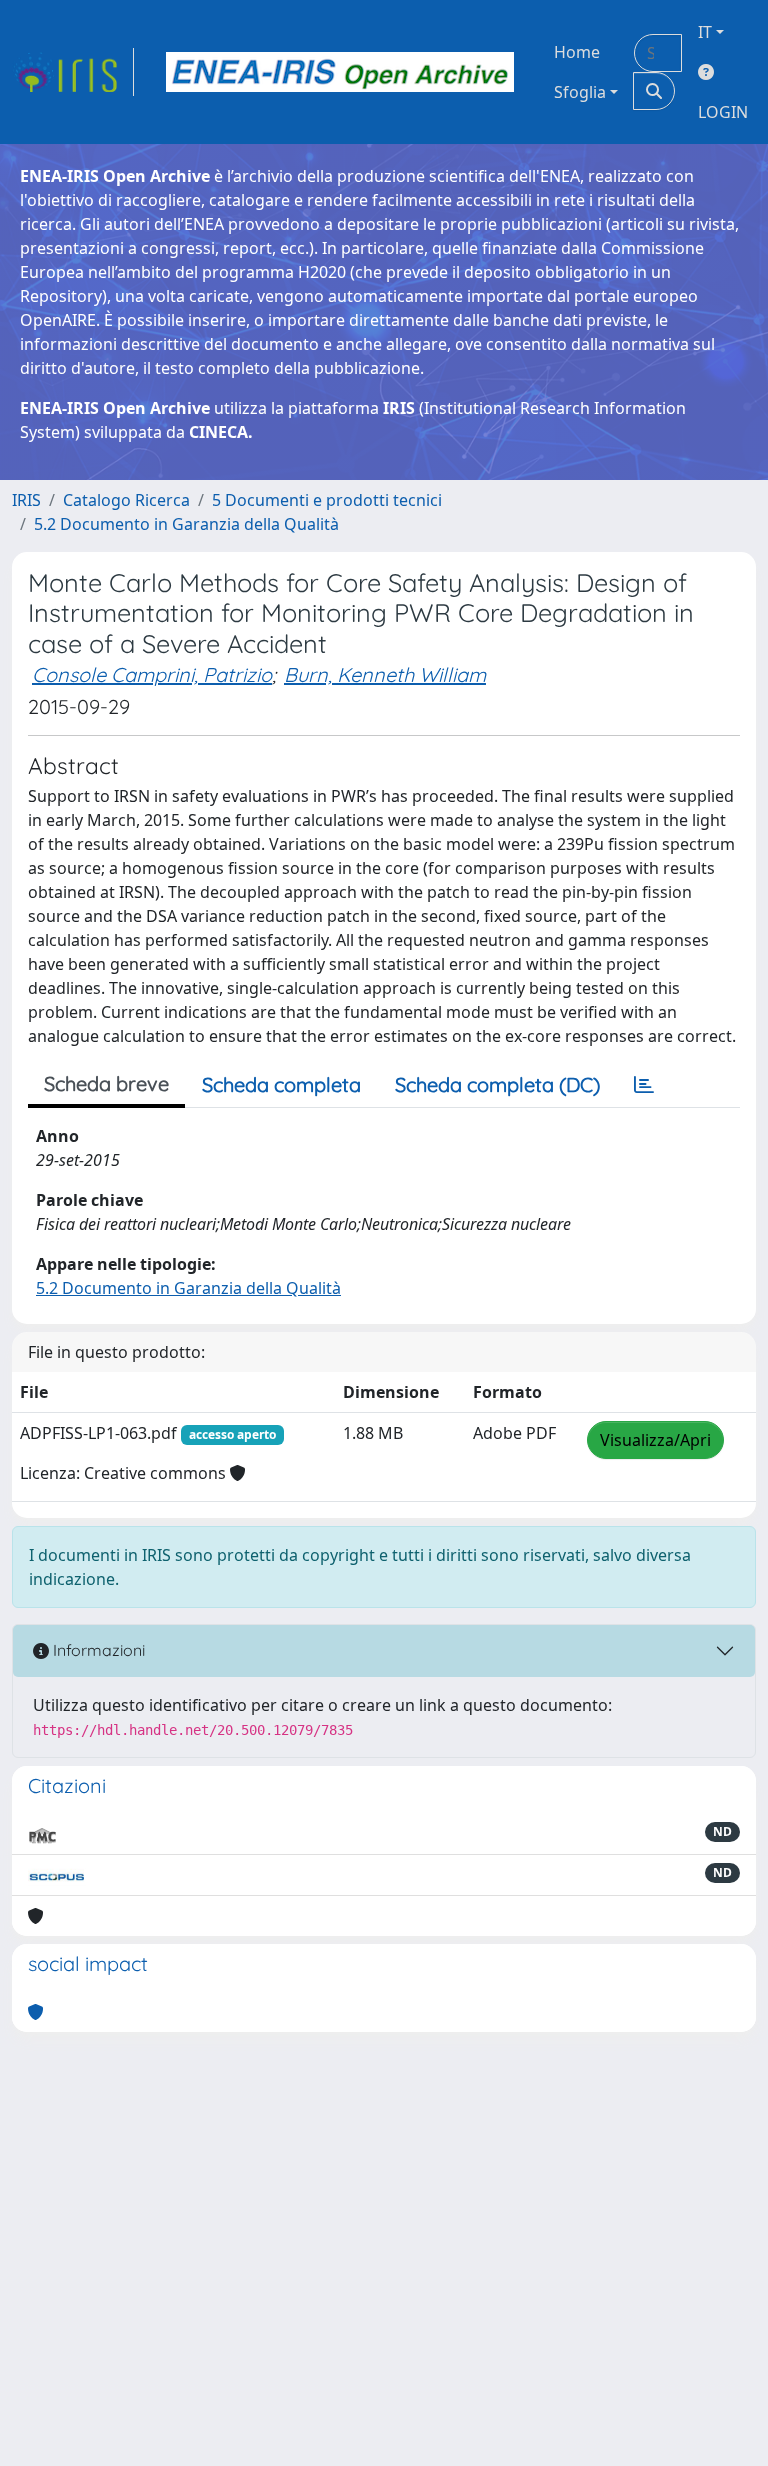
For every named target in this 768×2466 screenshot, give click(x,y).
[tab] (644, 1085)
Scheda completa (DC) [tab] (497, 1084)
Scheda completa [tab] (281, 1084)
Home (577, 52)
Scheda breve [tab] (106, 1083)
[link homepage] (73, 72)
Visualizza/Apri (655, 1440)
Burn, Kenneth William (385, 674)
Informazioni (97, 1650)
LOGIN (723, 112)
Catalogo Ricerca (126, 500)
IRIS (26, 500)
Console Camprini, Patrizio (152, 674)
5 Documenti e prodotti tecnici (327, 500)
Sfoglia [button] (580, 92)
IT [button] (705, 32)
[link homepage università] (340, 72)
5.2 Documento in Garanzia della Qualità (186, 524)
